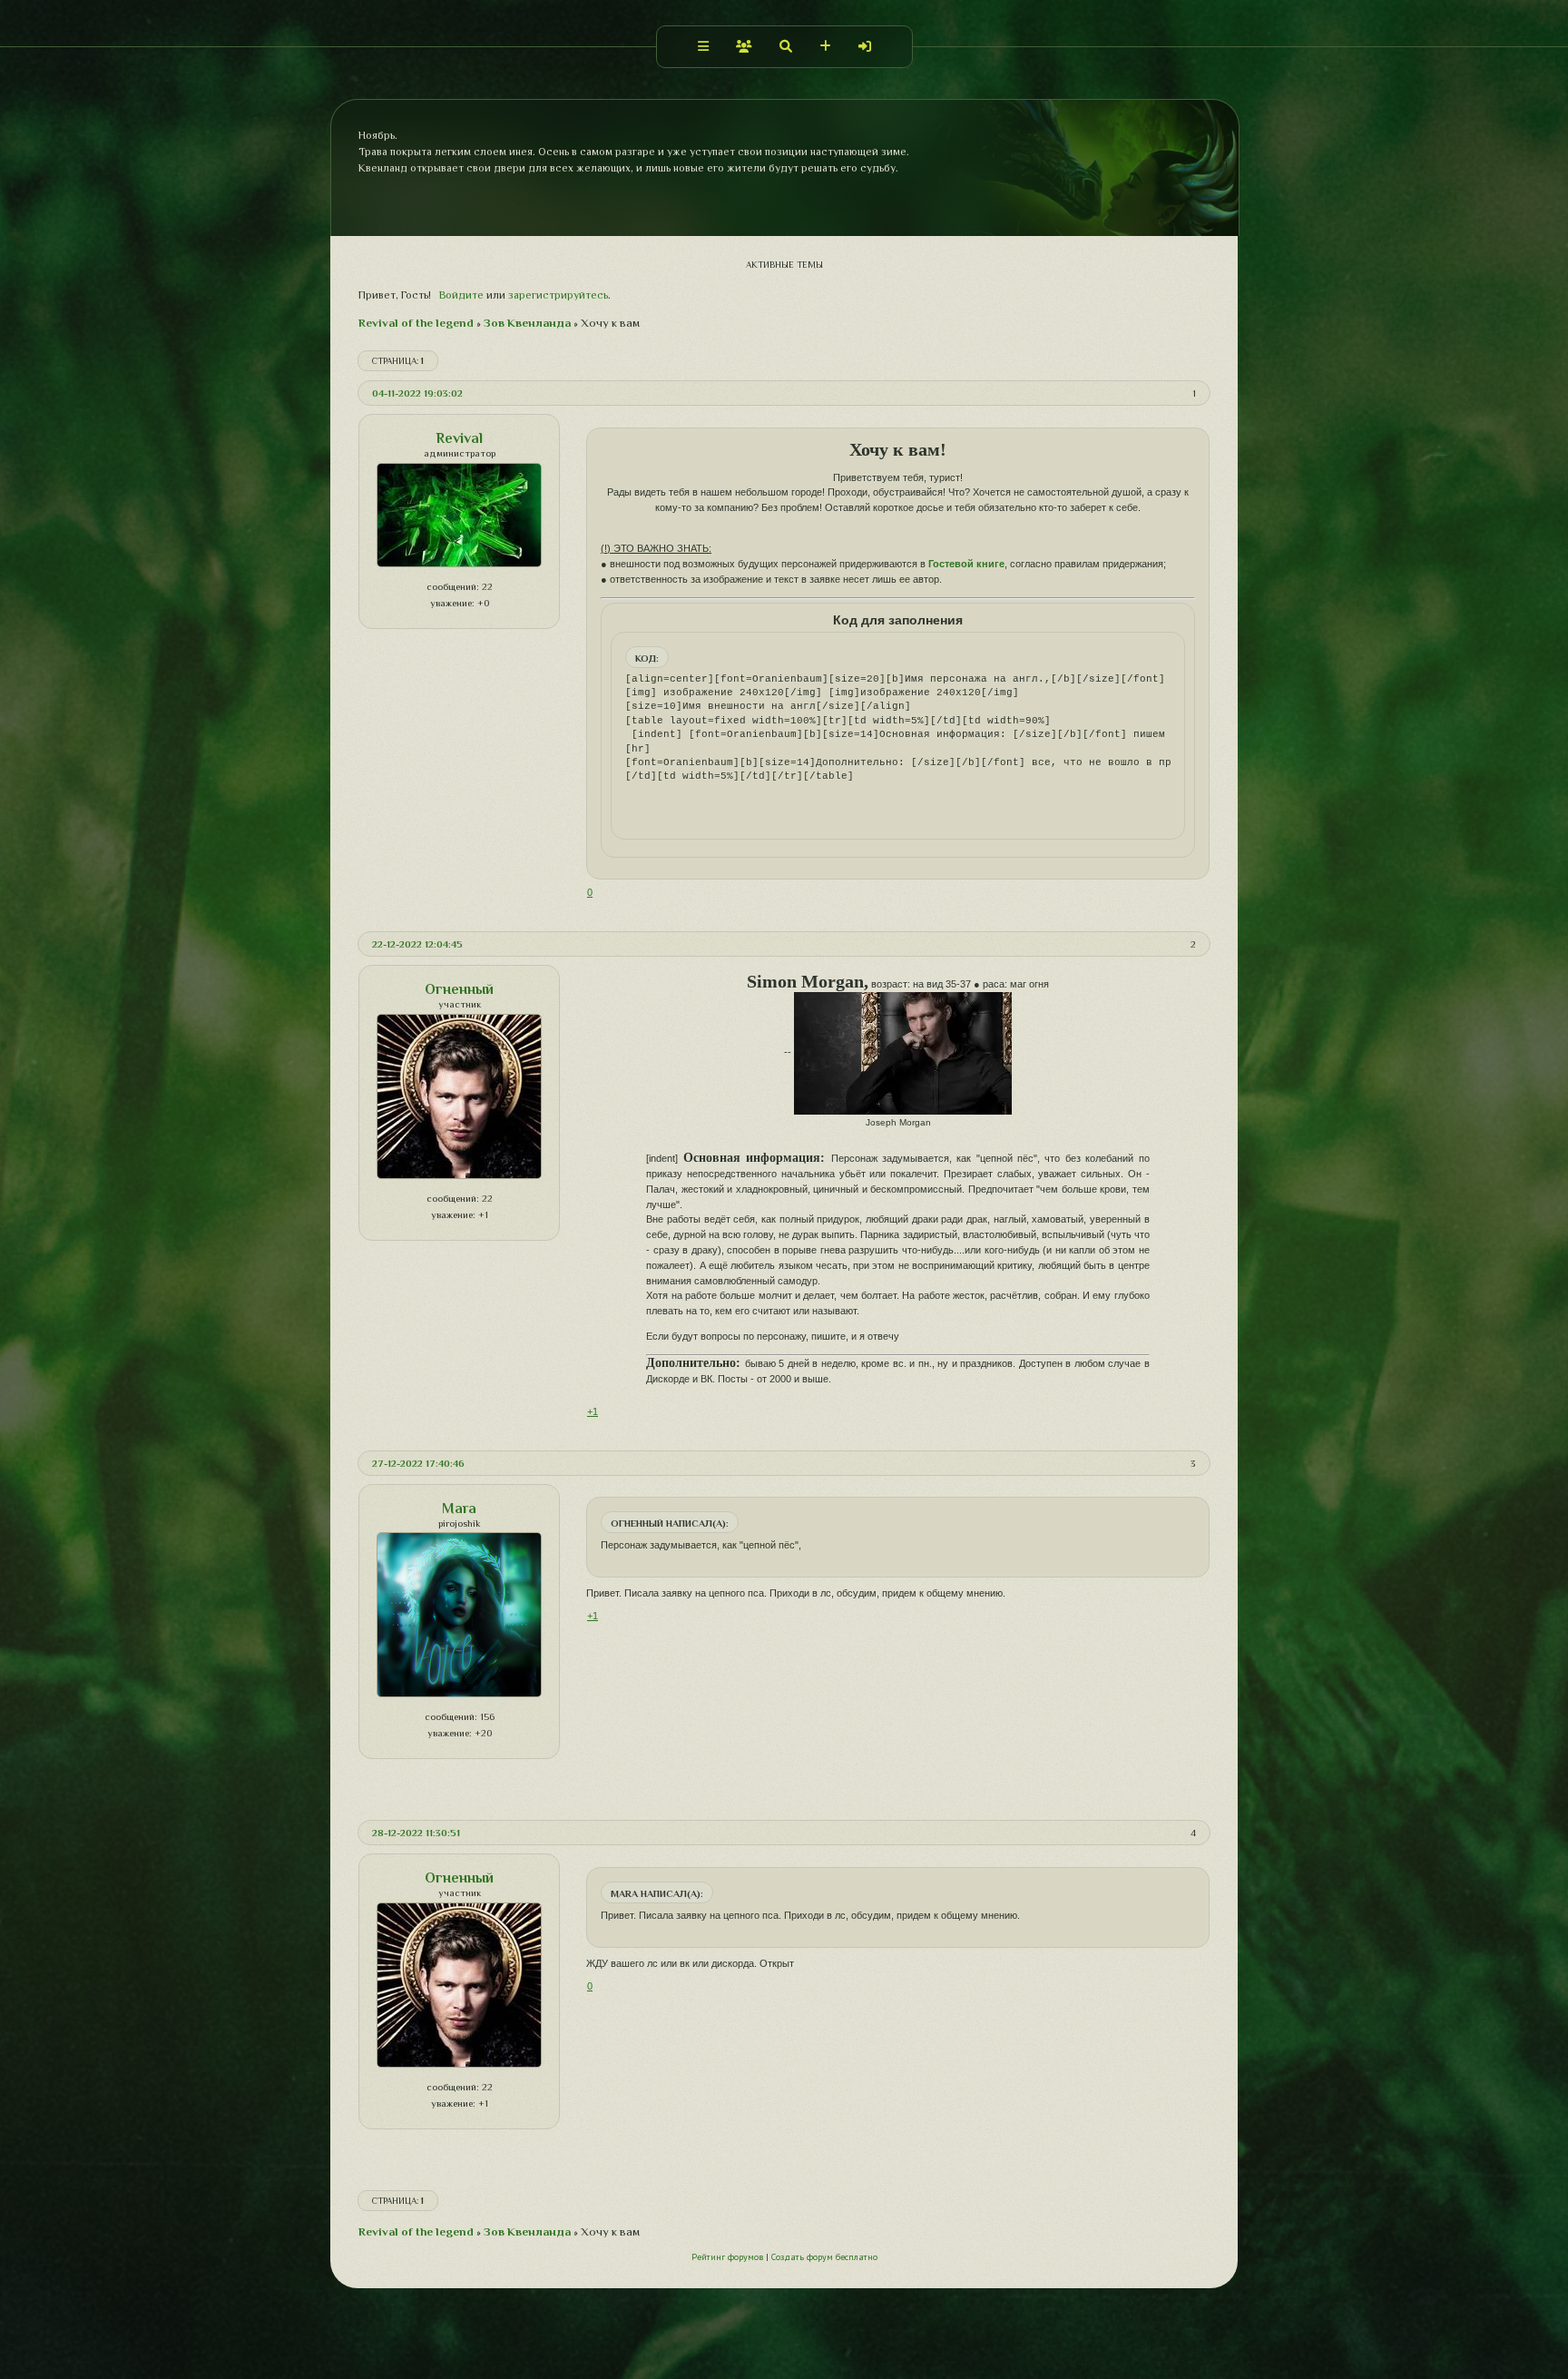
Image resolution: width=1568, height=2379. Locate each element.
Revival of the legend (416, 323)
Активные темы (784, 265)
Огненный (459, 989)
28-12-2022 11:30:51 (416, 1833)
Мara (459, 1509)
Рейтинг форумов (727, 2257)
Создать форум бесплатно (824, 2257)
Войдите (461, 295)
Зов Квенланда (527, 323)
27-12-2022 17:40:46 (418, 1463)
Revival (459, 438)
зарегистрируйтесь (558, 295)
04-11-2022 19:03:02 (417, 393)
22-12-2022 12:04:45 (417, 944)
